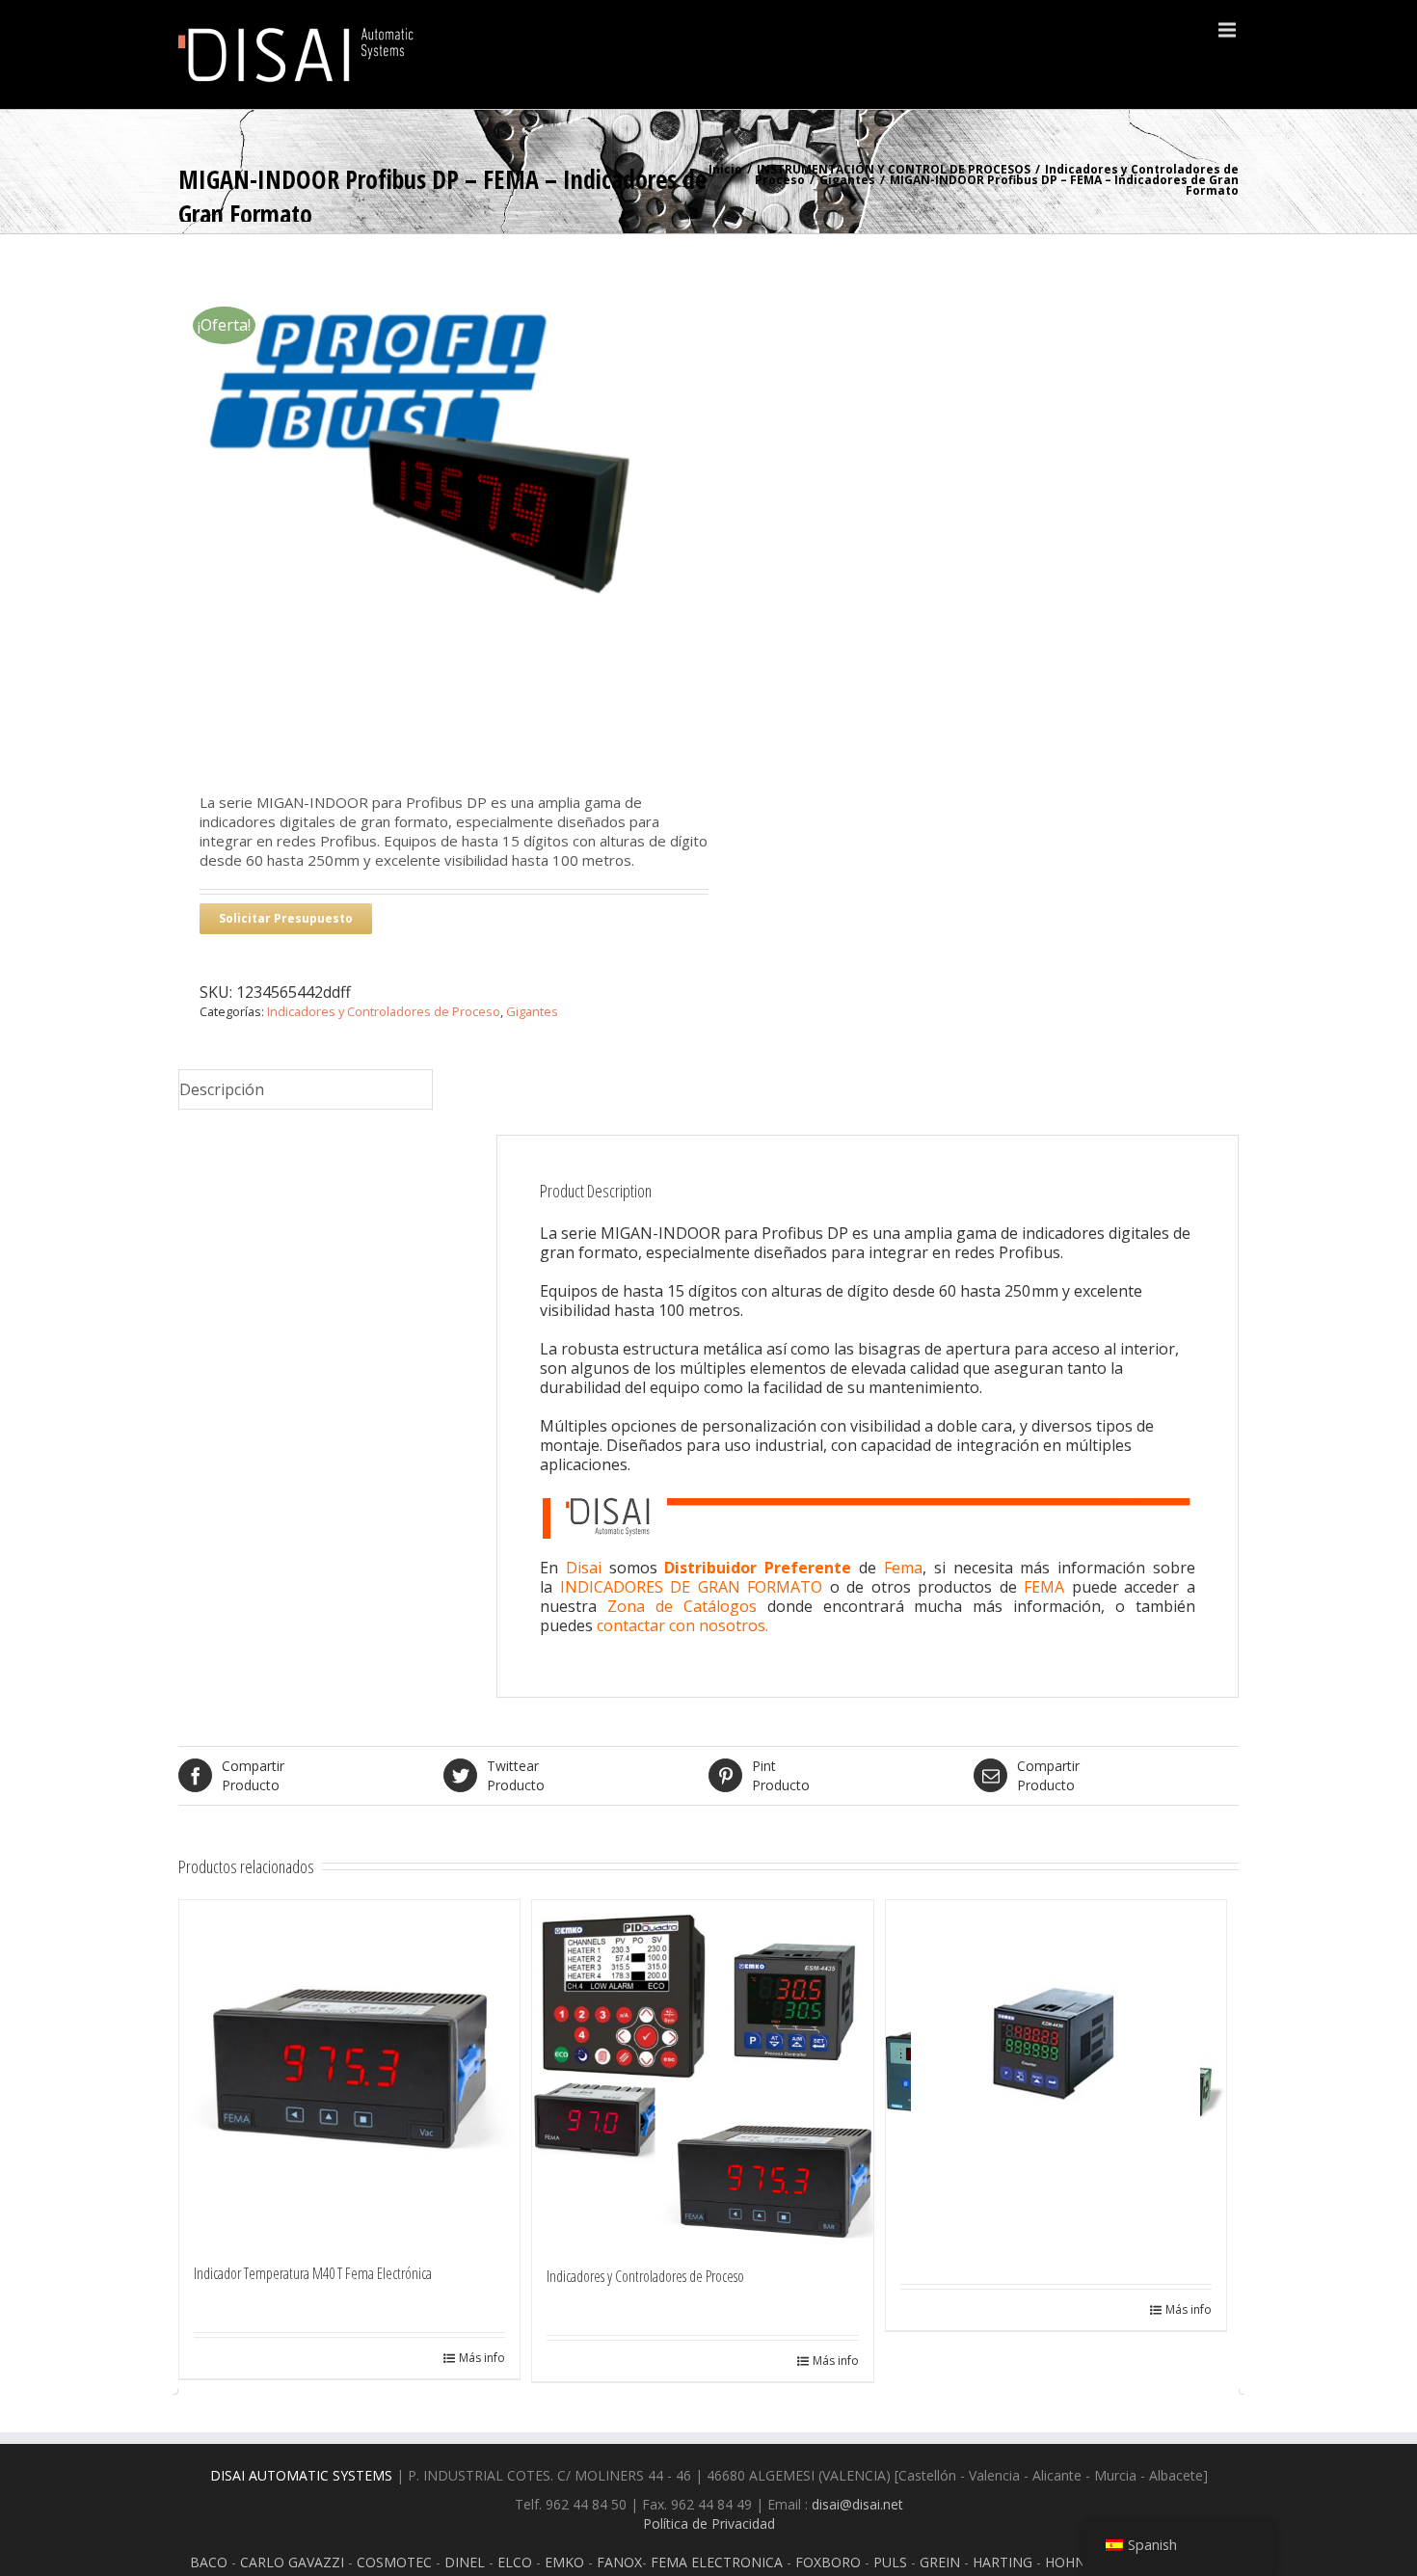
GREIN (940, 2562)
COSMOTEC (394, 2562)
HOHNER (1073, 2562)
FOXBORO (828, 2562)
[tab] (306, 1090)
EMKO (564, 2562)
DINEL (465, 2562)
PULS (890, 2562)
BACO (209, 2562)
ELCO (515, 2562)
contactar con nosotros (681, 1625)
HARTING (1003, 2562)
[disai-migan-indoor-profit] (443, 498)
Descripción (222, 1089)
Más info (482, 2358)
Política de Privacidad (709, 2523)
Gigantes (847, 180)
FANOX (619, 2562)
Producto (253, 1775)
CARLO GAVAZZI (292, 2562)
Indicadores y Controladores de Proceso (384, 1011)
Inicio (725, 169)
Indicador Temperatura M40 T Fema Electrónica (313, 2273)
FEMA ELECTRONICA (717, 2562)
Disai (588, 1568)
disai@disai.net (857, 2504)
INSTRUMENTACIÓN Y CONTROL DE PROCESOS (894, 169)
